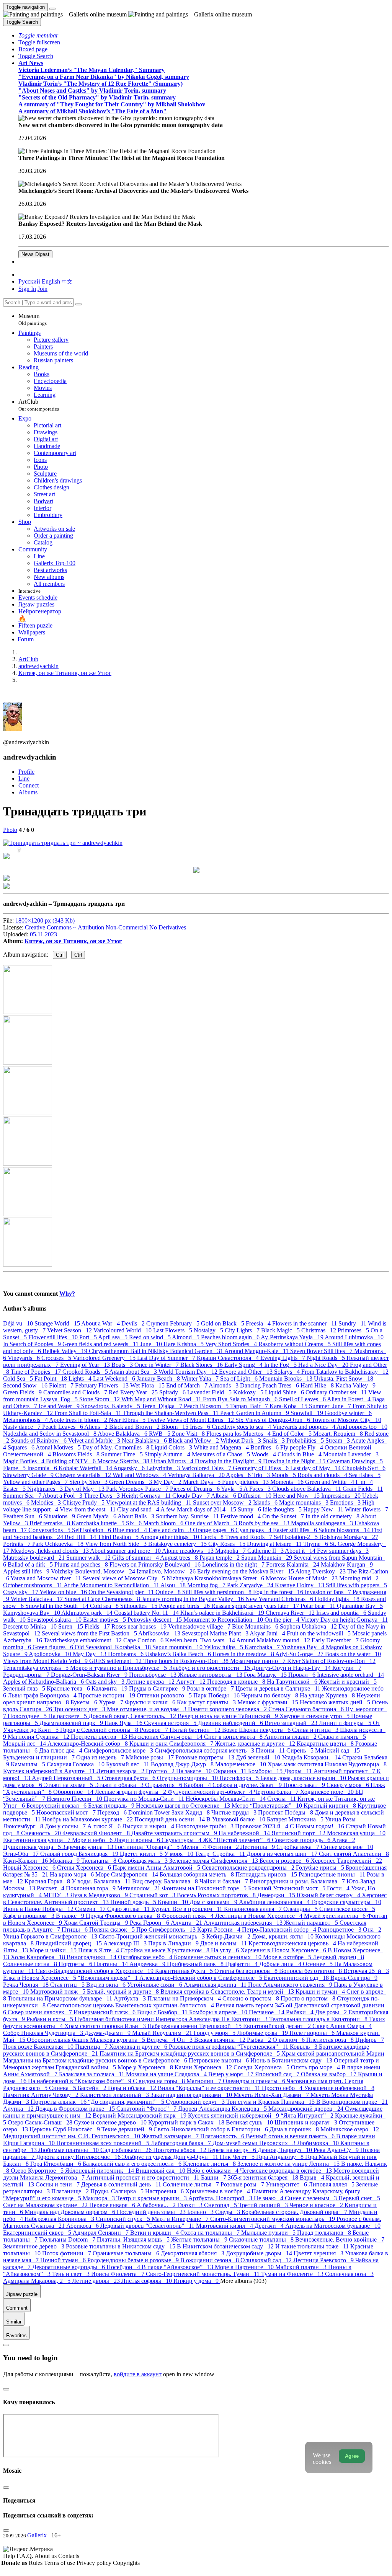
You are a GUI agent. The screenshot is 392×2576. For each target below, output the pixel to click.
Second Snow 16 (26, 1385)
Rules (36, 2563)
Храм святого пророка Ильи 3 (106, 2026)
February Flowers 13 (103, 1385)
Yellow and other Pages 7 (36, 1482)
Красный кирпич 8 (331, 1806)
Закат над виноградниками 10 (192, 2095)
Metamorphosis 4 (26, 1420)
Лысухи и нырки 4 (149, 1826)
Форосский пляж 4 (188, 1916)
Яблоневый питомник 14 (100, 2171)
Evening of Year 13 (86, 1365)
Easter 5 (15, 1489)
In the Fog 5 (281, 1365)
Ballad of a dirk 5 (31, 1564)
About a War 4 (101, 1323)
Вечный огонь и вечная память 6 (291, 2136)
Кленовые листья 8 (210, 2164)
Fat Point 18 (51, 1378)
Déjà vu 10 (19, 1323)
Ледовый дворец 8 (338, 1957)
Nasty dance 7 (23, 1427)
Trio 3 (262, 1475)
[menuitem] (67, 281)
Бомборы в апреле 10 (219, 2012)
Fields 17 (98, 1626)
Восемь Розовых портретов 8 (217, 1895)
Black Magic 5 (281, 1330)
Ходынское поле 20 (328, 1792)
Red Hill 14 (81, 1537)
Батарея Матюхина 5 (296, 1819)
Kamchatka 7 (263, 1647)
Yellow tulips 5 (224, 1647)
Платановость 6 (223, 2136)
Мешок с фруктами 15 (269, 1702)
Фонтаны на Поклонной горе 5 (205, 1888)
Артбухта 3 (131, 1998)
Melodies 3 (47, 1502)
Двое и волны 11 (224, 1943)
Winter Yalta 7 (201, 1378)
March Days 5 (203, 1482)
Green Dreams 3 (131, 1482)
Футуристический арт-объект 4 (211, 1792)
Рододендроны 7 (27, 1675)
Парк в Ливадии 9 (174, 1943)
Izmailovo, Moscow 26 (167, 1571)
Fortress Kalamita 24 (293, 1564)
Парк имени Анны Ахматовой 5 (157, 1868)
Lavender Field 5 (210, 1392)
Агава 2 (344, 1840)
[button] (38, 35)
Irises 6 (201, 1427)
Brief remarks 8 (51, 1523)
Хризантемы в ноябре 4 (218, 2191)
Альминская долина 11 (216, 1985)
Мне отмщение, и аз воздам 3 (147, 1709)
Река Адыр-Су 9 (337, 2150)
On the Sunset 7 (284, 1516)
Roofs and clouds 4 (323, 1475)
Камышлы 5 (29, 1764)
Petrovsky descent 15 (155, 1620)
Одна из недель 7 (101, 1757)
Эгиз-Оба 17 (22, 1854)
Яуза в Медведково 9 (100, 1895)
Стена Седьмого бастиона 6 (307, 1709)
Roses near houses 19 (140, 1626)
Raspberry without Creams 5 (295, 1344)
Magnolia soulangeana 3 (323, 1523)
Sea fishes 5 (365, 1475)
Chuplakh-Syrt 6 (364, 1468)
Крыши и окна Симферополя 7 (172, 1744)
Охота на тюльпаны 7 (211, 2233)
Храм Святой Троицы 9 (97, 1923)
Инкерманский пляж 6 (105, 2012)
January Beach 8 (159, 1378)
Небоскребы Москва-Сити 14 (226, 1799)
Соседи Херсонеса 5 (262, 2067)
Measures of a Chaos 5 (222, 1454)
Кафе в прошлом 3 (29, 1916)
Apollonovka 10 (51, 1654)
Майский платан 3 (302, 2267)
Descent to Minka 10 (31, 1626)
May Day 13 (90, 1654)
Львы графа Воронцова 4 (43, 1695)
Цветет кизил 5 (142, 1854)
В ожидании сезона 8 (210, 2260)
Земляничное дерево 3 (34, 2246)
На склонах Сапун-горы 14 (166, 1737)
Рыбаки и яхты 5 (51, 2019)
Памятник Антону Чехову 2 (42, 2095)
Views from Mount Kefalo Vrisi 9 (46, 1661)
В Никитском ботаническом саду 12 (226, 2246)
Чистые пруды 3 (235, 1812)
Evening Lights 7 (283, 1358)
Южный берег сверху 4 (329, 1895)
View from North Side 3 (117, 1544)
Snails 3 (274, 1440)
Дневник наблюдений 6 (231, 1723)
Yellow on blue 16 (64, 1592)
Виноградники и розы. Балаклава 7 (298, 1881)
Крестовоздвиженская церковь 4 (293, 1943)
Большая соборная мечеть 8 (198, 1874)
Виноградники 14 (92, 1957)
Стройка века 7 (299, 1847)
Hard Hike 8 (318, 1385)
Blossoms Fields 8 (77, 1454)
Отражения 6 (164, 1785)
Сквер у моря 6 (349, 1785)
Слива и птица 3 (316, 1730)
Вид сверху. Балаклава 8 (166, 1881)
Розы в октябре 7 (211, 1688)
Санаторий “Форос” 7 (147, 2109)
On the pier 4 (283, 1620)
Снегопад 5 (221, 2205)
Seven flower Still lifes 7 (322, 1351)
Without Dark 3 (242, 1440)
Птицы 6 (75, 1930)
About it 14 (301, 1551)
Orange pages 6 (214, 1530)
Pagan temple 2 (220, 1558)
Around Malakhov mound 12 (274, 1640)
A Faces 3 (258, 1489)
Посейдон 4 (124, 2267)
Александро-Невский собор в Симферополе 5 (202, 1978)
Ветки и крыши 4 (155, 2233)
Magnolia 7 (231, 1551)
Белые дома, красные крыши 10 (304, 1778)
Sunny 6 (250, 1509)
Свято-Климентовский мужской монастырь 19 (273, 2219)
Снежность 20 (42, 1833)
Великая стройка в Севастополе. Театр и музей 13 (228, 1992)
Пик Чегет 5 (238, 2157)
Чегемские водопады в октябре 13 (287, 2171)
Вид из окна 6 (107, 1985)
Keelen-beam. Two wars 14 (201, 1640)
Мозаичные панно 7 (259, 1661)
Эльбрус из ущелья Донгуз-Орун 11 (171, 2157)
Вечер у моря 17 (232, 2074)
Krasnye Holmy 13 (300, 1585)
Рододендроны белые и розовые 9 (134, 2260)
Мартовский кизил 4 (225, 2226)
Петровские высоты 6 (220, 2060)
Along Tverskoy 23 (321, 1571)
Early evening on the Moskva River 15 (246, 1571)
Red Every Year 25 (134, 1392)
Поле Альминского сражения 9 (291, 1985)
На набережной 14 (245, 1833)
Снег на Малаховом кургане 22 (46, 2205)
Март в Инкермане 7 (181, 2219)
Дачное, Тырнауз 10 (286, 2150)
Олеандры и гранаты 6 (255, 2081)
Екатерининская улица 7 (38, 1840)
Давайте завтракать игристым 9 (175, 1833)
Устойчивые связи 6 (155, 1985)
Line (24, 779)
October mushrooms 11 (33, 1585)
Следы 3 (228, 2212)
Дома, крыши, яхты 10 (283, 1936)
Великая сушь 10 (250, 2122)
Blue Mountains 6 (256, 1626)
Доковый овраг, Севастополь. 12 (133, 1716)
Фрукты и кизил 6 (151, 1702)
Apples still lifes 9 (27, 1571)
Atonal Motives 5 (59, 1447)
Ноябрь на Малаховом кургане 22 (88, 1819)
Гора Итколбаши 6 (56, 2164)
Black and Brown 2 (135, 1427)
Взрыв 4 (313, 2177)
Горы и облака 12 (133, 2088)
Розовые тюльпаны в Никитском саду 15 (121, 2246)
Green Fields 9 (23, 1392)
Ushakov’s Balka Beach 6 (179, 1654)
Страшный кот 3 (153, 1895)
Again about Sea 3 (134, 1372)
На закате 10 (195, 1771)
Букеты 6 (85, 1702)
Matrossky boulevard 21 (35, 1558)
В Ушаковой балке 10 (237, 1819)
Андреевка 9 (148, 1964)
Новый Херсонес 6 (30, 1868)
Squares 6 (22, 1447)
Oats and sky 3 (106, 1682)
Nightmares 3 (46, 1489)
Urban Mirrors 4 (173, 1461)
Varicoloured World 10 (123, 1330)
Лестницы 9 (258, 1847)
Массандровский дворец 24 (307, 2109)
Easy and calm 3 (171, 1530)
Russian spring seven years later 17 (256, 1606)
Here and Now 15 (297, 1496)
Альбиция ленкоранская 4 (275, 1902)
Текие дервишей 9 (127, 2129)
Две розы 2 (332, 2012)
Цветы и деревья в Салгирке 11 (279, 1688)
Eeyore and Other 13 (247, 1372)
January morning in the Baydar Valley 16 (194, 1599)
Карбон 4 (198, 1785)
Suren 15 (71, 1626)
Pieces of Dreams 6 (195, 1489)
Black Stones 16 (202, 1365)
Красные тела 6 (69, 1688)
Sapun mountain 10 (178, 1647)
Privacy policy (95, 2563)
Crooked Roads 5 (86, 1372)
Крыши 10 (174, 1902)
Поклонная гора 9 (91, 1888)
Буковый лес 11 (128, 1764)
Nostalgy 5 (209, 1330)
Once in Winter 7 (157, 1365)
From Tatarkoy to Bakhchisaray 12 (345, 1372)
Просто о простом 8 (309, 1998)
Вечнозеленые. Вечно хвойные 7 (340, 2239)
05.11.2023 (43, 934)
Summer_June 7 (331, 1406)
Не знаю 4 (269, 2198)
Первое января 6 (113, 2205)
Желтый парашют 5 (312, 1923)
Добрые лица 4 (281, 1964)
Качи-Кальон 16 (26, 1861)
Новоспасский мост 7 (67, 1812)
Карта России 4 (220, 1930)
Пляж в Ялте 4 (99, 1950)
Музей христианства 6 (336, 1916)
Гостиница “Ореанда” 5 (148, 1847)
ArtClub (39, 405)
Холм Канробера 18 (39, 1957)
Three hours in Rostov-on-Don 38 (187, 1661)
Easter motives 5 (105, 1620)
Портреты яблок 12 (180, 2150)
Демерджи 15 (277, 1895)
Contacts (69, 2556)
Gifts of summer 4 (136, 1558)
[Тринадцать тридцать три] (63, 843)
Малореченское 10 (241, 1764)
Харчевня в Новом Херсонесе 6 (284, 1950)
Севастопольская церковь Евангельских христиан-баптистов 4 (131, 2005)
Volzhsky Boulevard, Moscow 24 (94, 1571)
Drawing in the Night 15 (295, 1461)
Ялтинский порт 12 (299, 1833)
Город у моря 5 (215, 2033)
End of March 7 (187, 1385)
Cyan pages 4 (254, 1530)
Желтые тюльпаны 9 (200, 2239)
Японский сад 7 (278, 2074)
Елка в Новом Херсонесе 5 (40, 1978)
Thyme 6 (316, 1544)
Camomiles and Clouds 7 (76, 1392)
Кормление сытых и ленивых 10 (218, 1957)
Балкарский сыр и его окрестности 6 (133, 2164)
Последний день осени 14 (170, 1819)
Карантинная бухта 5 (185, 1971)
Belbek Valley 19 (66, 1351)
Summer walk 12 (89, 1558)
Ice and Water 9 (60, 1406)
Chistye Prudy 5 (84, 1502)
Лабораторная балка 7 (182, 2143)
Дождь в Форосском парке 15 (76, 2109)
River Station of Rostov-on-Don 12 (331, 1661)
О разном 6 (289, 2040)
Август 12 (192, 1682)
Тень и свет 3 (72, 2274)
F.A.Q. (25, 2556)
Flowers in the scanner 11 (305, 1323)
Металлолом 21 (140, 1888)
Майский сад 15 (337, 1750)
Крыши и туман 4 (321, 1992)
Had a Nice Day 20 (324, 1365)
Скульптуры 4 (182, 1840)
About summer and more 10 (126, 1551)
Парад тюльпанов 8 (325, 2233)
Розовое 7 (155, 1730)
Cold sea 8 (105, 1606)
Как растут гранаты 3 (207, 1702)
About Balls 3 (137, 1516)
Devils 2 (134, 1323)
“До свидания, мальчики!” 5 (127, 2102)
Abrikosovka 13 (160, 1633)
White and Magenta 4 (222, 1447)
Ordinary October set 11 (337, 1392)
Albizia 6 (224, 1496)
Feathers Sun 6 (23, 1516)
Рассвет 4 (51, 1888)
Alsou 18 (174, 1585)
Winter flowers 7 (367, 1509)
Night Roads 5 (327, 1358)
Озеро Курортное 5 (38, 2171)
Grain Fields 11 (363, 1489)
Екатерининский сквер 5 (38, 2233)
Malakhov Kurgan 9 (347, 1564)
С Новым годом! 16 (318, 1826)
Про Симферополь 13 (167, 1930)
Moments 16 (288, 1482)
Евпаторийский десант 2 (278, 2026)
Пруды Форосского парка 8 (124, 1916)
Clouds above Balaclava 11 (307, 1489)
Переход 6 (113, 1812)
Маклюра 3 (100, 2198)
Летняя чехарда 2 (121, 1771)
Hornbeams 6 (127, 1654)
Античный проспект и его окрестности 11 (144, 2177)
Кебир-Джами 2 (229, 1936)
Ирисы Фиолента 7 (118, 2274)
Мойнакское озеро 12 (350, 2129)
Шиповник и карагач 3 (307, 2122)
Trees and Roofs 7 (249, 1537)
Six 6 (135, 1523)
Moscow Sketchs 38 (124, 1461)
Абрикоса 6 (83, 2226)
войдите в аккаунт (138, 2374)
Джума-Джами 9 (108, 2033)
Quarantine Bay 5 (360, 1606)
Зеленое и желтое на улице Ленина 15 (289, 2164)
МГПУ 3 (57, 1895)
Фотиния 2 (224, 1847)
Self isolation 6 (92, 1530)
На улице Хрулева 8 (328, 1695)
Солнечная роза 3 (349, 2274)
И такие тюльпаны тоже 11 (313, 2246)
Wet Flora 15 (148, 1385)
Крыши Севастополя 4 (229, 1358)
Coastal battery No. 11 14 (147, 1613)
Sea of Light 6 (240, 1378)
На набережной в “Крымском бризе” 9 (80, 2081)
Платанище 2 (71, 2191)
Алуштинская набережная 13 (244, 1923)
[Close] (78, 304)
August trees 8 (180, 1558)
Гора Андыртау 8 (281, 2157)
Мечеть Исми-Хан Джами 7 (272, 2095)
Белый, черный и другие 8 (124, 1992)
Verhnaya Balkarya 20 (197, 1475)
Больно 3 (201, 2212)
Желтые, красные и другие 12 (256, 1744)
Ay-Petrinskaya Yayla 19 (293, 1337)
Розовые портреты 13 (206, 1757)
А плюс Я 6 (105, 1826)
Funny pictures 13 (246, 1482)
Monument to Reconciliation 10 (224, 1620)
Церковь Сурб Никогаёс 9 (65, 2129)
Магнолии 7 (205, 2081)
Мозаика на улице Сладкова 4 (167, 2074)
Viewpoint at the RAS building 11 (149, 1502)
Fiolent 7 (62, 1385)
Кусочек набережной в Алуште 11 (50, 1771)
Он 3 (185, 2040)
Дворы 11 (299, 1771)
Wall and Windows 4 (140, 1475)
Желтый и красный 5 (348, 1682)
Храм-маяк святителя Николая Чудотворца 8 (327, 1764)
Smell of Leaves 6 (303, 1399)
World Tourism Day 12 (189, 1372)
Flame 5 (15, 1468)
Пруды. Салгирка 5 (118, 2191)
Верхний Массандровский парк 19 (140, 2115)
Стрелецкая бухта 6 (129, 1778)
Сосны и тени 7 (58, 2184)
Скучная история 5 (171, 1723)
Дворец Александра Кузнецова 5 (223, 2109)
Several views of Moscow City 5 (125, 1578)
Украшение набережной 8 (339, 2088)
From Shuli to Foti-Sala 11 (89, 1413)
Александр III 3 (126, 1943)
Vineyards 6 (24, 1358)
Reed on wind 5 (150, 1337)
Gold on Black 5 (223, 1323)
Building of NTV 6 (72, 1461)
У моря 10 (180, 1854)
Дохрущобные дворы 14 (260, 2253)
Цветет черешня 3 (319, 2253)
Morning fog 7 (207, 1585)
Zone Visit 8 (189, 1434)
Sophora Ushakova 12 (309, 1626)
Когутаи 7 (347, 1668)
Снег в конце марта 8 (234, 1737)
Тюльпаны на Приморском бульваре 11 (61, 1998)
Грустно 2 (161, 1771)
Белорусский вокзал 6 (57, 1806)
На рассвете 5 (68, 1716)
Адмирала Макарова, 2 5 (38, 2281)
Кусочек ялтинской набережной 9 (234, 2115)
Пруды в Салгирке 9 (158, 1688)
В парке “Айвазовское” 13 (178, 2267)
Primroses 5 (354, 1330)
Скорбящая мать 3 (144, 1861)
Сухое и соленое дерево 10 (111, 2122)
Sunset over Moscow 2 (223, 1502)
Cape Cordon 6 (144, 1640)
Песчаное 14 (267, 2012)
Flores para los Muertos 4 (239, 1434)
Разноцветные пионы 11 (333, 1874)
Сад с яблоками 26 (127, 2150)
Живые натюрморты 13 (211, 1675)
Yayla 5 (232, 1489)
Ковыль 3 (304, 2047)
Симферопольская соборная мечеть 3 (205, 1750)
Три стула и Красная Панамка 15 (271, 2102)
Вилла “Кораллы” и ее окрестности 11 (210, 2088)
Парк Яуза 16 (124, 1723)
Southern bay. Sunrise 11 (188, 1516)
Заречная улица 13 (89, 1847)
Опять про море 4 (316, 2067)
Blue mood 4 (131, 1530)
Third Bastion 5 (119, 1537)
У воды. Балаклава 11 (102, 1881)
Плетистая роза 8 (331, 2040)
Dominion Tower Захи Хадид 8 (170, 1812)
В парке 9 (71, 1916)
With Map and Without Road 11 (162, 1399)
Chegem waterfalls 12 (84, 1475)
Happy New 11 (324, 1509)
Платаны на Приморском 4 (185, 1998)
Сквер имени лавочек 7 (41, 2012)
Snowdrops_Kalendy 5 (111, 1406)
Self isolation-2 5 (296, 1537)
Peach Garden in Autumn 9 (255, 1413)
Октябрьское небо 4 (146, 1957)
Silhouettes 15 (140, 1606)
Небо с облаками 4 (213, 2171)
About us (46, 2556)
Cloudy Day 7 (192, 1496)
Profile (26, 772)
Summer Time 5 (123, 1454)
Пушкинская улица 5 (33, 1847)
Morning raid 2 (359, 1578)
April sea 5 (114, 1337)
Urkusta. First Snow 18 (344, 1378)
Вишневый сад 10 (161, 2171)
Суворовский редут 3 (196, 2102)
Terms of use (60, 2563)
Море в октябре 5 (288, 1957)
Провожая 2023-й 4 (262, 1826)
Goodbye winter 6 (348, 1413)
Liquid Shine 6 (285, 1392)
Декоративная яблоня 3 (193, 2253)
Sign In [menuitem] (27, 289)
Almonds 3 (224, 1385)
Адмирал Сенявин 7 (101, 2233)
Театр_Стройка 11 (221, 1854)
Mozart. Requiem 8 (339, 1434)
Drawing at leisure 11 (275, 1544)
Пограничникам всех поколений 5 (104, 2143)
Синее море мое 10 (347, 1847)
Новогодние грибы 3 (205, 1826)
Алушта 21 (187, 1923)
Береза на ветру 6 (233, 2150)
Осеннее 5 (318, 1964)
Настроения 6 (165, 2191)
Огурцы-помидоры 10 (188, 1778)
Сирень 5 (301, 1750)
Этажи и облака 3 (120, 1785)
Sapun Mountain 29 (267, 1558)
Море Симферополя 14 (127, 1874)
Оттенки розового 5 (165, 1695)
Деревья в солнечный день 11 (122, 2184)
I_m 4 (364, 1482)
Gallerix (37, 2535)
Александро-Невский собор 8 (88, 1744)
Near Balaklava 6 (145, 1440)
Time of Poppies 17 (37, 1372)
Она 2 (372, 1930)
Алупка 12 (19, 2109)
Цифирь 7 (370, 2040)
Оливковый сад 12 (267, 2260)
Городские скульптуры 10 (346, 1902)
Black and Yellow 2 (194, 1440)
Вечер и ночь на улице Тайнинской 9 (229, 1716)
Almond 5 (186, 1337)
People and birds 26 (185, 1606)
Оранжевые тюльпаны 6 (127, 2253)
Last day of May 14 (316, 1468)
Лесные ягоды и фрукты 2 (131, 1792)
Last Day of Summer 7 (167, 1358)
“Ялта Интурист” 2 (308, 2115)
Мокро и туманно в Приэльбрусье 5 (119, 1668)
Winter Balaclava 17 (38, 1599)
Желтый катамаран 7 (171, 2136)
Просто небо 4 (283, 2088)
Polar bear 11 (319, 1606)
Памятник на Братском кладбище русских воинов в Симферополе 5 (190, 2053)
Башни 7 (214, 2177)
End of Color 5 (293, 1434)
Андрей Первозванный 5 (67, 1778)
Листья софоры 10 (147, 2281)
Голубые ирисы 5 (321, 1868)
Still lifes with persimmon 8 (218, 1592)
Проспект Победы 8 (286, 1812)
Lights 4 (81, 1378)
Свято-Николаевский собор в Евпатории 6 (212, 2129)
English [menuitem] (51, 281)
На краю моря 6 (73, 1874)
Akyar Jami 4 (268, 1633)
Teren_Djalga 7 (163, 1406)
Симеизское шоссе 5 (347, 1909)
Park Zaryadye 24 (251, 1585)
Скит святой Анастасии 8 (354, 1854)
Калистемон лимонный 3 (115, 2095)
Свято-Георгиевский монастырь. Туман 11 (203, 2274)
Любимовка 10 (319, 2143)
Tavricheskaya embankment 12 (83, 1640)
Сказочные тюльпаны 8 (262, 2239)
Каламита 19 (110, 1688)
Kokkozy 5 (249, 1392)
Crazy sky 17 (21, 1592)
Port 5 (89, 1337)
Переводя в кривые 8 (237, 1682)
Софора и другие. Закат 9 (248, 1785)
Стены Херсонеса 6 (85, 1868)
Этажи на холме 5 (69, 1785)
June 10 (152, 1344)
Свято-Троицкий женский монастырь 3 (153, 1936)
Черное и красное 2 (317, 2205)
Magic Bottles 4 (24, 1461)
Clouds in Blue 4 (300, 1454)
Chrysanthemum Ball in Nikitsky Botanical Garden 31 (157, 1351)
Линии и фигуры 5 (346, 1723)
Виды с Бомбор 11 (163, 2012)
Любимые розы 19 (263, 2033)
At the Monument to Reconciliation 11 (112, 1585)
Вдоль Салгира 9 (354, 1978)
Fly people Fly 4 (302, 1447)
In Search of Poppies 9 (33, 1344)
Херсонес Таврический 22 (346, 1861)
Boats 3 (123, 1365)
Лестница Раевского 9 (324, 2260)
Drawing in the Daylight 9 (229, 1461)
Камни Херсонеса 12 (204, 2067)
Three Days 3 (103, 1496)
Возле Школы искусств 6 (257, 1730)
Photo (10, 830)
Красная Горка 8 (48, 1881)
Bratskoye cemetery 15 (178, 1544)
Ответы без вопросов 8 (247, 1971)
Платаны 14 (112, 1964)
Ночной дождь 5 (134, 1902)
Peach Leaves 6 (63, 1427)
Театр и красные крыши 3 (152, 2198)
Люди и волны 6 (138, 1840)
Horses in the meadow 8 (244, 1654)
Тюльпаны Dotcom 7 (68, 2239)
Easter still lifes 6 (296, 1530)
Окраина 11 (231, 1771)
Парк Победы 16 (217, 1695)
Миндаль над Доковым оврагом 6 (71, 2212)
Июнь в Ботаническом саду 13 (292, 2060)
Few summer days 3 (343, 1551)
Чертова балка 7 (277, 1792)
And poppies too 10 (362, 1427)
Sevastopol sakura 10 (55, 1620)
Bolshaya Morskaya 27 (349, 1537)
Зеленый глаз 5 (25, 1688)
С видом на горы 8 (160, 2081)
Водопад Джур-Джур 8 (183, 1764)
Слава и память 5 (342, 1737)
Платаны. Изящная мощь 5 (134, 2239)
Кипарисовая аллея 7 (254, 1909)
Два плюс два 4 (61, 1750)
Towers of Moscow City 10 (346, 1420)
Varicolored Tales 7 (207, 1468)
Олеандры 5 (301, 1909)
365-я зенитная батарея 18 (264, 2177)
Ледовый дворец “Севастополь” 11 (148, 2226)
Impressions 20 (342, 1496)
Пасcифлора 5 (240, 1778)
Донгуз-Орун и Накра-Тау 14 (292, 1668)
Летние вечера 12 (151, 1682)
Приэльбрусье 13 (154, 1675)
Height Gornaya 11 (147, 1496)
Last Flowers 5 (173, 1330)
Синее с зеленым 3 (312, 2198)
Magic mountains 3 (305, 1502)
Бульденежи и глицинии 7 (40, 1757)
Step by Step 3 (89, 1482)
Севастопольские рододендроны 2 (249, 1868)
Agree (352, 2456)
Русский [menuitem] (29, 281)
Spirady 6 (173, 1392)
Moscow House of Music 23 (302, 1578)
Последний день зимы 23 (152, 2212)
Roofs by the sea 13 (265, 1523)
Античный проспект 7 (345, 1771)
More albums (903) (243, 2281)
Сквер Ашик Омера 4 (342, 2026)
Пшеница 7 (92, 2047)
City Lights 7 (243, 1330)
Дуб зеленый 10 (259, 1757)
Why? (67, 1294)
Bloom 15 (176, 1427)
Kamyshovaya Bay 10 (32, 1613)
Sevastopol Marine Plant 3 (216, 1633)
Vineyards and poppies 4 (305, 1427)
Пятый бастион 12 (196, 1730)
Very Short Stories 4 (232, 1344)
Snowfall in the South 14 (58, 1606)
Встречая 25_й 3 (366, 1971)
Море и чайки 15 (54, 1950)
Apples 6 (239, 1475)
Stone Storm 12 (100, 1399)
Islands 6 (266, 1502)
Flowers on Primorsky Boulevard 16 (156, 1564)
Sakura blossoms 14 (345, 1530)
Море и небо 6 (93, 1840)
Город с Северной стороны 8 (100, 1730)
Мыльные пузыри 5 (269, 2233)
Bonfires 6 (265, 1447)
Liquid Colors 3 (172, 1447)
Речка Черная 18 (27, 1985)
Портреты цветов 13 (100, 1737)
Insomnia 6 (43, 1468)
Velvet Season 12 (70, 1330)
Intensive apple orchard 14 (350, 1675)
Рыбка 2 (260, 2040)
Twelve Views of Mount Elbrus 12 (191, 1420)
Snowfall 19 (308, 1413)
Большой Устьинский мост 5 (287, 1888)
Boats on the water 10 (353, 1654)
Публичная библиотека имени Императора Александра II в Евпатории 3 (172, 2019)
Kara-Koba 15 (289, 1406)
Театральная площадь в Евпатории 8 (319, 2019)
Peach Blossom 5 (207, 1406)
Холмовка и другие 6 (139, 2047)
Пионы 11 (271, 1750)
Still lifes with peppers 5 (356, 1585)
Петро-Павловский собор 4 (280, 1930)
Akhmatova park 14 (88, 1613)
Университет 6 (287, 2184)
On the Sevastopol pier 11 (122, 1592)
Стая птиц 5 (68, 1985)
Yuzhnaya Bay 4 (303, 1647)
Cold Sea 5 (19, 1378)
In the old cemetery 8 (333, 1516)
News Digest (35, 254)
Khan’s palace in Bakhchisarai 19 (223, 1613)
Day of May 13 (85, 1489)
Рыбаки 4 (301, 2012)
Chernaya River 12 (291, 1613)
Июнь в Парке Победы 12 (39, 1909)
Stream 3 (338, 1440)
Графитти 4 (242, 1964)
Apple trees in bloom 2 (79, 1420)
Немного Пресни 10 (75, 1799)
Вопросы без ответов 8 (311, 1971)
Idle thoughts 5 (283, 1509)
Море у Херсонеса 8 (146, 2067)
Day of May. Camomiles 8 (117, 1447)
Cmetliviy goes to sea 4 (242, 1427)
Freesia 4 (259, 1323)
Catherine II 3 (266, 1551)
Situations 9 (60, 1516)
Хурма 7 (112, 1702)
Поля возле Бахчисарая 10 (39, 2047)
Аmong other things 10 (170, 1537)
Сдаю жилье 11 (129, 1909)
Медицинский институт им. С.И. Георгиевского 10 (72, 2136)
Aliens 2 (97, 1427)
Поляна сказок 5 (113, 1930)
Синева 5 (63, 2088)
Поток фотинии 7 (67, 2253)
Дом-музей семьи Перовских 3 (255, 2143)
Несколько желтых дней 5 (336, 1702)
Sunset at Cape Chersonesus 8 (103, 1599)
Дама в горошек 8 (295, 2129)
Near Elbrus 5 (128, 1420)
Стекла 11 (282, 1799)
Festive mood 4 (241, 1516)
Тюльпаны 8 (100, 1861)
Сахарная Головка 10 (76, 1764)
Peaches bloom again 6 (231, 1337)
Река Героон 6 (150, 1923)
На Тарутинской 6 (293, 1682)
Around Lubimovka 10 (354, 1337)
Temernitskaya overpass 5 (37, 1668)
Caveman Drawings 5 (355, 1461)
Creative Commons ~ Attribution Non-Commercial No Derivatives (105, 927)
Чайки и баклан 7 (225, 1881)
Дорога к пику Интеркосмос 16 (79, 2157)
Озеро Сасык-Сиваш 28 (41, 2122)
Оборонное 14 (74, 1792)
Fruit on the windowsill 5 (319, 1633)
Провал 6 (303, 1675)
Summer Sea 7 (23, 1496)
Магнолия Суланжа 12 (39, 1737)
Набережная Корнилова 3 (60, 2219)
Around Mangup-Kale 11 (257, 1351)
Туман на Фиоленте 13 (293, 2274)
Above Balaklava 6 (123, 1434)
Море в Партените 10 (245, 2267)
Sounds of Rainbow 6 (39, 1440)
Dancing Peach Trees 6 (270, 1385)
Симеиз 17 (91, 1909)
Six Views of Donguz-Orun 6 (274, 1420)
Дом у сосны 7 (66, 1826)
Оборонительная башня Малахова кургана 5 (87, 2040)
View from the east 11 (88, 1509)
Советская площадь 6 (302, 1840)
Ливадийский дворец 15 (69, 1943)
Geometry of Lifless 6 (261, 1468)
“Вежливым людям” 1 (109, 1978)
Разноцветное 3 (340, 1930)
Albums (28, 792)
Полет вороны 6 (313, 2033)
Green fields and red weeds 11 (101, 1344)
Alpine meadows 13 (189, 1551)
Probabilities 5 (306, 1440)
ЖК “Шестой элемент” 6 (237, 1840)
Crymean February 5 (174, 1323)
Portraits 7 (18, 1544)
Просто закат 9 (305, 1785)
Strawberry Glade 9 (29, 1475)
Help (10, 2556)
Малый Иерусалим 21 (163, 2033)
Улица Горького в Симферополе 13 (51, 1936)
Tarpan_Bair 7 (250, 1406)
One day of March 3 (212, 1523)
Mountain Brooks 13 (287, 1378)
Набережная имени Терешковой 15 (195, 2026)
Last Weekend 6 (115, 1378)
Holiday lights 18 (338, 1599)
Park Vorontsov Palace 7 (138, 1489)
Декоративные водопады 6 (69, 2267)
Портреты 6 (76, 1964)
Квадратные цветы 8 (326, 1744)
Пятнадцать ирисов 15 (267, 1874)
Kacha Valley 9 (355, 1385)
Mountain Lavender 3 (351, 1454)
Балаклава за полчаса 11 (92, 2074)
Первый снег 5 (359, 2198)
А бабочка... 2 (157, 2205)
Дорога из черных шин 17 (283, 1854)
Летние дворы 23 (97, 2281)
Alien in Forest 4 (350, 1399)
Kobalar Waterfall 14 (86, 1468)
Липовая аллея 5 (332, 2184)
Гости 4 (339, 1888)
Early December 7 (336, 1640)
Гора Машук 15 (266, 1675)
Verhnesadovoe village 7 (200, 1626)
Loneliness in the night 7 (234, 1564)
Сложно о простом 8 (252, 1998)
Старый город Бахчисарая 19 (80, 1854)
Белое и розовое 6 (285, 1861)
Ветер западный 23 (292, 1723)
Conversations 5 (50, 1530)
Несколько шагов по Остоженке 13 (184, 1806)
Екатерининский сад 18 (297, 1978)
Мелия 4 (194, 1847)
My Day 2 (168, 1482)
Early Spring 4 (244, 1365)
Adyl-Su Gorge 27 (300, 1654)
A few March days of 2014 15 (199, 1509)
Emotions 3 (346, 1502)
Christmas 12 (319, 1330)
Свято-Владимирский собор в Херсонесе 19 (95, 1971)
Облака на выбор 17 (329, 2074)
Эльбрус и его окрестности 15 (210, 1668)
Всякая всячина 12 (220, 2040)
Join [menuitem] (42, 289)
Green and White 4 (330, 1482)
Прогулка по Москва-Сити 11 (145, 1799)
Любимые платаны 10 (69, 2150)
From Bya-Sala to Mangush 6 (241, 1399)
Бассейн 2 (93, 2088)
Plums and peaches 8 (82, 1564)
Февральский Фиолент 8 (97, 1833)
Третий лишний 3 (264, 2205)
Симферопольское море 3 (119, 1750)
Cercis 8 (213, 1537)
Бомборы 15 (266, 1771)
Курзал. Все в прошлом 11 (188, 1909)
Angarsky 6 (130, 1468)
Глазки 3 (191, 2205)
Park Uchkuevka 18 (59, 1544)
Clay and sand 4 (139, 1509)
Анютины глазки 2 (291, 1737)
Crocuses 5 (57, 1358)
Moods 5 (284, 1475)
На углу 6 (226, 1950)
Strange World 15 (58, 1323)
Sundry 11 (353, 1323)
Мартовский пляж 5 (59, 1992)
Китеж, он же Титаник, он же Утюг (73, 941)
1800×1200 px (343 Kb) (45, 920)
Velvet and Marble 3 (95, 1440)
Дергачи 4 (270, 2226)
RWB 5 (160, 1434)
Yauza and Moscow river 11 (47, 1578)
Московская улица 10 (356, 1833)
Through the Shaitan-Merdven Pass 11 (171, 1413)
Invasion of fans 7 (329, 1592)
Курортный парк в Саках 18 (187, 2122)
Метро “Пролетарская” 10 (268, 1806)
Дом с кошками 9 (214, 1902)
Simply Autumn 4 (168, 1454)
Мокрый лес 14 (25, 1744)
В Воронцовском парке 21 (352, 2102)
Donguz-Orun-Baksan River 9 (90, 1675)
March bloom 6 (164, 1523)
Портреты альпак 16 (59, 2102)
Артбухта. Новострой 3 (221, 2198)
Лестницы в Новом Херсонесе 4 (260, 1916)
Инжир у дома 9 (197, 2281)
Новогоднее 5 (28, 1716)
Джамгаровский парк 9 (72, 1723)
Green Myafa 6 (97, 1516)
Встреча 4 (162, 2040)
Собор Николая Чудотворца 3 (44, 2033)
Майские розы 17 (150, 1757)
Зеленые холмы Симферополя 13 (214, 1861)
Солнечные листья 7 (192, 2184)
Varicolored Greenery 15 (105, 1358)
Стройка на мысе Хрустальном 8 (166, 1950)
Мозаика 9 (65, 1861)
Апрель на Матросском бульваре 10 (333, 2226)
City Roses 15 (228, 1544)
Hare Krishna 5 (184, 1344)
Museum (33, 319)
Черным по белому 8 (270, 1695)
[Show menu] (52, 9)
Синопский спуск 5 (124, 2219)
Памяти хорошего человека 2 (228, 1709)
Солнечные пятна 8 (31, 1964)
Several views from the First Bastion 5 (90, 1633)
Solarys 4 (288, 1372)
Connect (29, 785)
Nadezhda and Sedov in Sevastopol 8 (50, 1434)
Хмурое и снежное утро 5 (315, 1716)
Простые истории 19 (107, 1695)
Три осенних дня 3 (80, 1709)
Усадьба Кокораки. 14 (312, 1757)
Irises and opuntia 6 (342, 1613)
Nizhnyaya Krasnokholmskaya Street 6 (216, 1578)
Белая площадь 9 (112, 1806)
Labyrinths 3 (164, 1468)
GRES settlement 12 (116, 1661)
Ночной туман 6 (64, 2260)
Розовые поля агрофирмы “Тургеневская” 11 (229, 2047)
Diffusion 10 (255, 1496)
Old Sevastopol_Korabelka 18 (114, 1647)
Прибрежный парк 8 (196, 1964)
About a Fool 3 (63, 1496)
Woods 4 (265, 1454)
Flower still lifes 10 (54, 1337)
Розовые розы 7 (243, 2184)
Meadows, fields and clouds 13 (50, 1551)
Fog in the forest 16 (279, 1592)
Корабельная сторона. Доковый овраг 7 (295, 2212)
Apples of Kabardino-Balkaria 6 (44, 1682)
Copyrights (126, 2563)
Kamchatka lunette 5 (99, 1523)
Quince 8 (169, 1592)
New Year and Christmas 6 (280, 1599)
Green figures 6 (54, 1647)
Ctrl (60, 955)
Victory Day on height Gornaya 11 (344, 1620)
